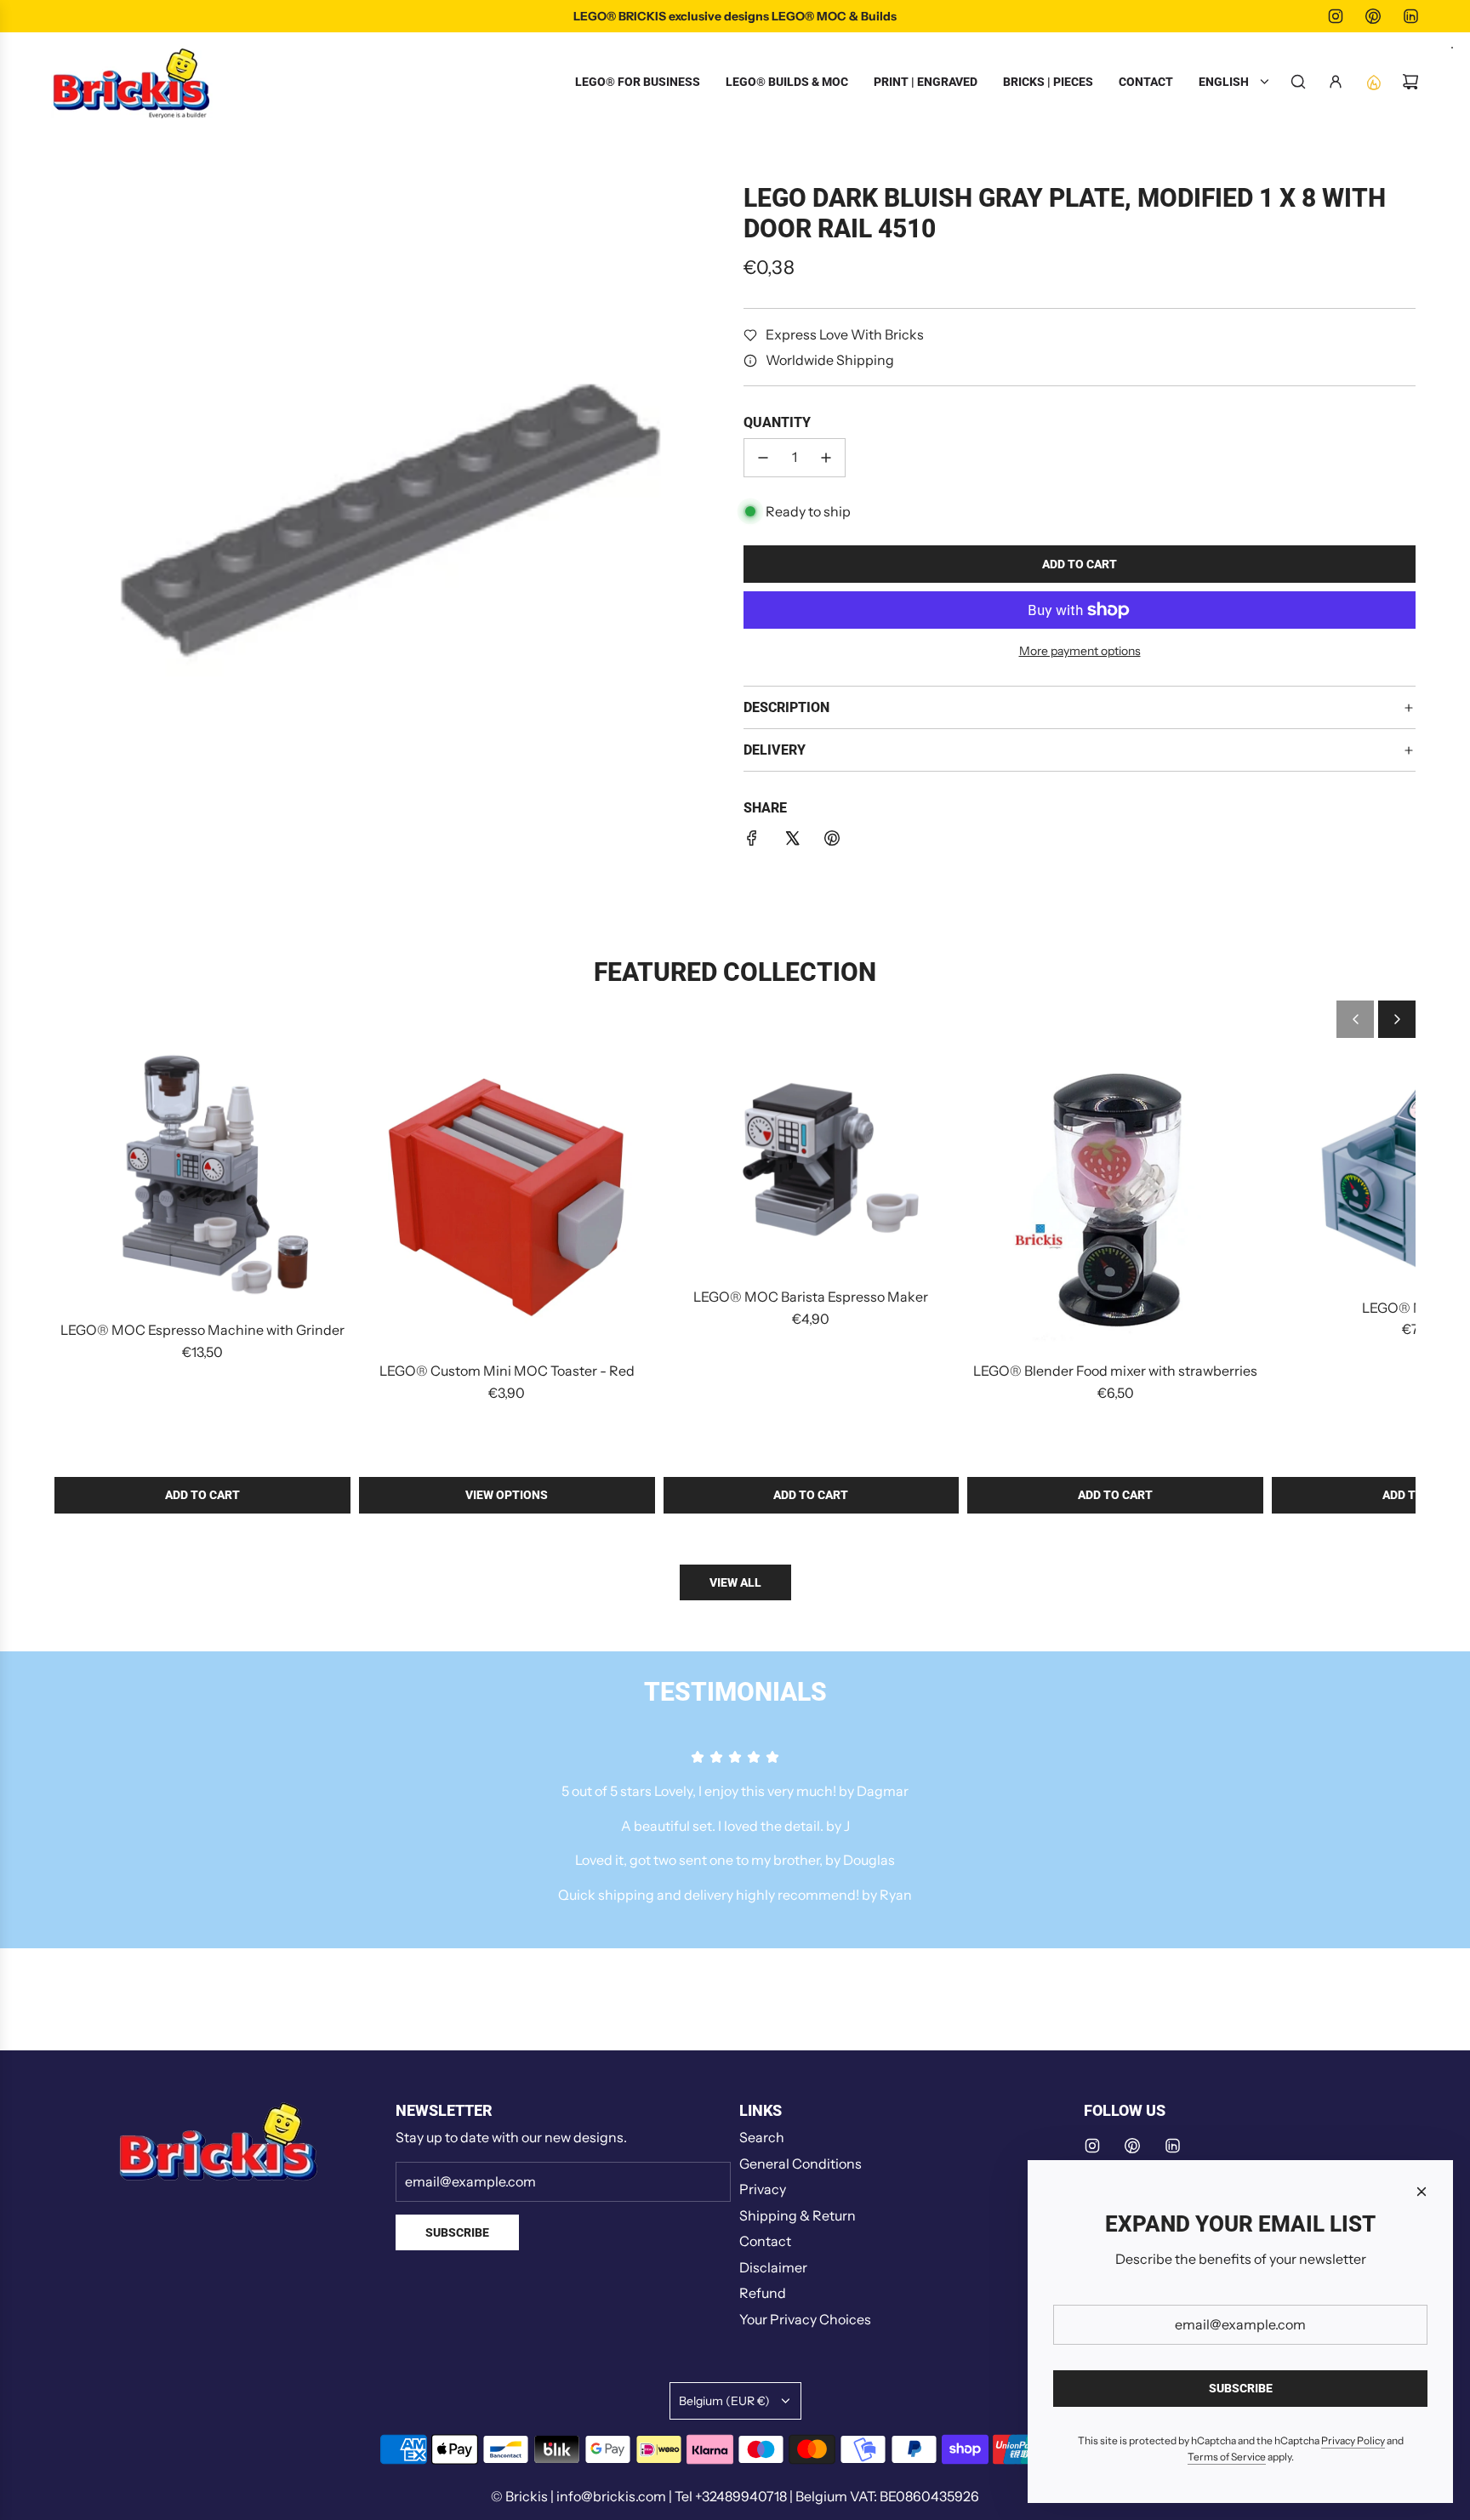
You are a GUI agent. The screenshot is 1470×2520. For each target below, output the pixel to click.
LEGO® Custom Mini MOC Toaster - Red (507, 1371)
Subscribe (457, 2232)
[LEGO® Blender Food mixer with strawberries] (1115, 1199)
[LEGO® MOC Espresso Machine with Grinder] (202, 1178)
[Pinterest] (1373, 16)
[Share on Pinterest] (832, 841)
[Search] (1298, 82)
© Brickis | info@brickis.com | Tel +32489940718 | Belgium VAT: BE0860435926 (735, 2496)
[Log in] (1336, 82)
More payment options (1080, 651)
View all (735, 1582)
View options (507, 1495)
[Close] (1422, 2192)
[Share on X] (792, 841)
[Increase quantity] (826, 458)
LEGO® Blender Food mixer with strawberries (1115, 1371)
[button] (1355, 1019)
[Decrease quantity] (763, 458)
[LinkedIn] (1410, 16)
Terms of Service (1227, 2457)
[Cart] (1410, 82)
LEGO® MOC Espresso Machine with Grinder (202, 1330)
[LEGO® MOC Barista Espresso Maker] (812, 1162)
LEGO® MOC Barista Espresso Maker (811, 1297)
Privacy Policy (1353, 2440)
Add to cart (202, 1495)
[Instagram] (1336, 16)
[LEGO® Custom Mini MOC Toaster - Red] (507, 1199)
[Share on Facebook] (752, 841)
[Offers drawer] (1373, 82)
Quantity (777, 423)
